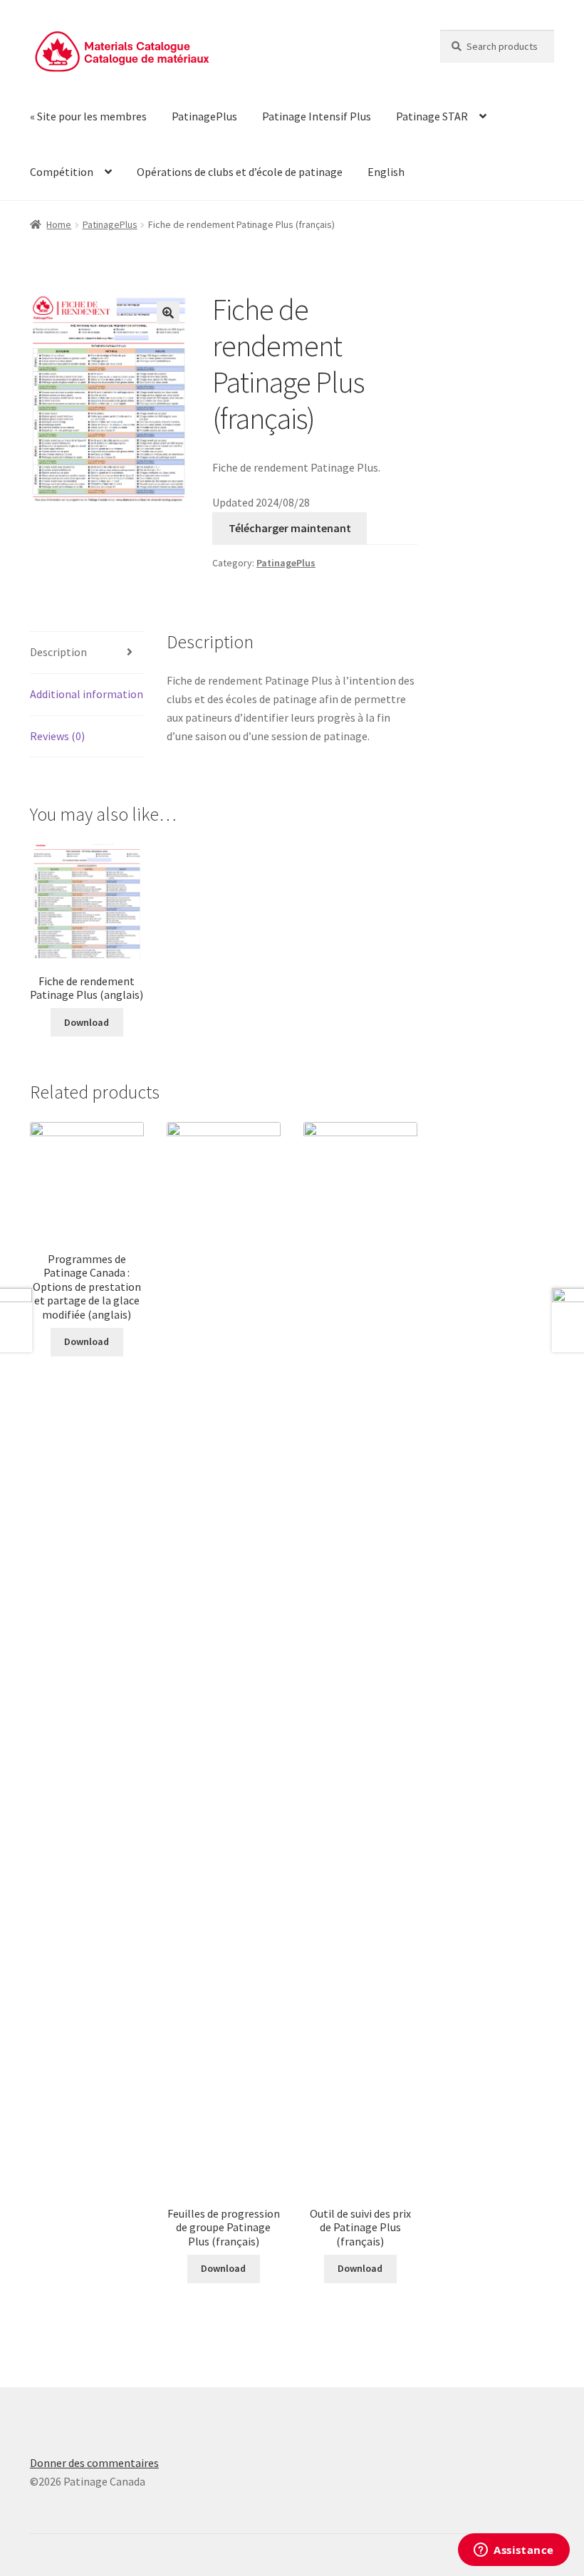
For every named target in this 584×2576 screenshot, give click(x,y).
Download (87, 1022)
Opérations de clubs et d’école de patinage (240, 172)
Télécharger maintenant (290, 528)
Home (59, 224)
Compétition (62, 172)
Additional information (87, 694)
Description (58, 652)
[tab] (87, 653)
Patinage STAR (432, 116)
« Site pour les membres (88, 116)
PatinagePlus (204, 116)
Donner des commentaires (94, 2463)
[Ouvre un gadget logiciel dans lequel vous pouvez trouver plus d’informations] (514, 2551)
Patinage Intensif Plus (317, 116)
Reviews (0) (57, 736)
